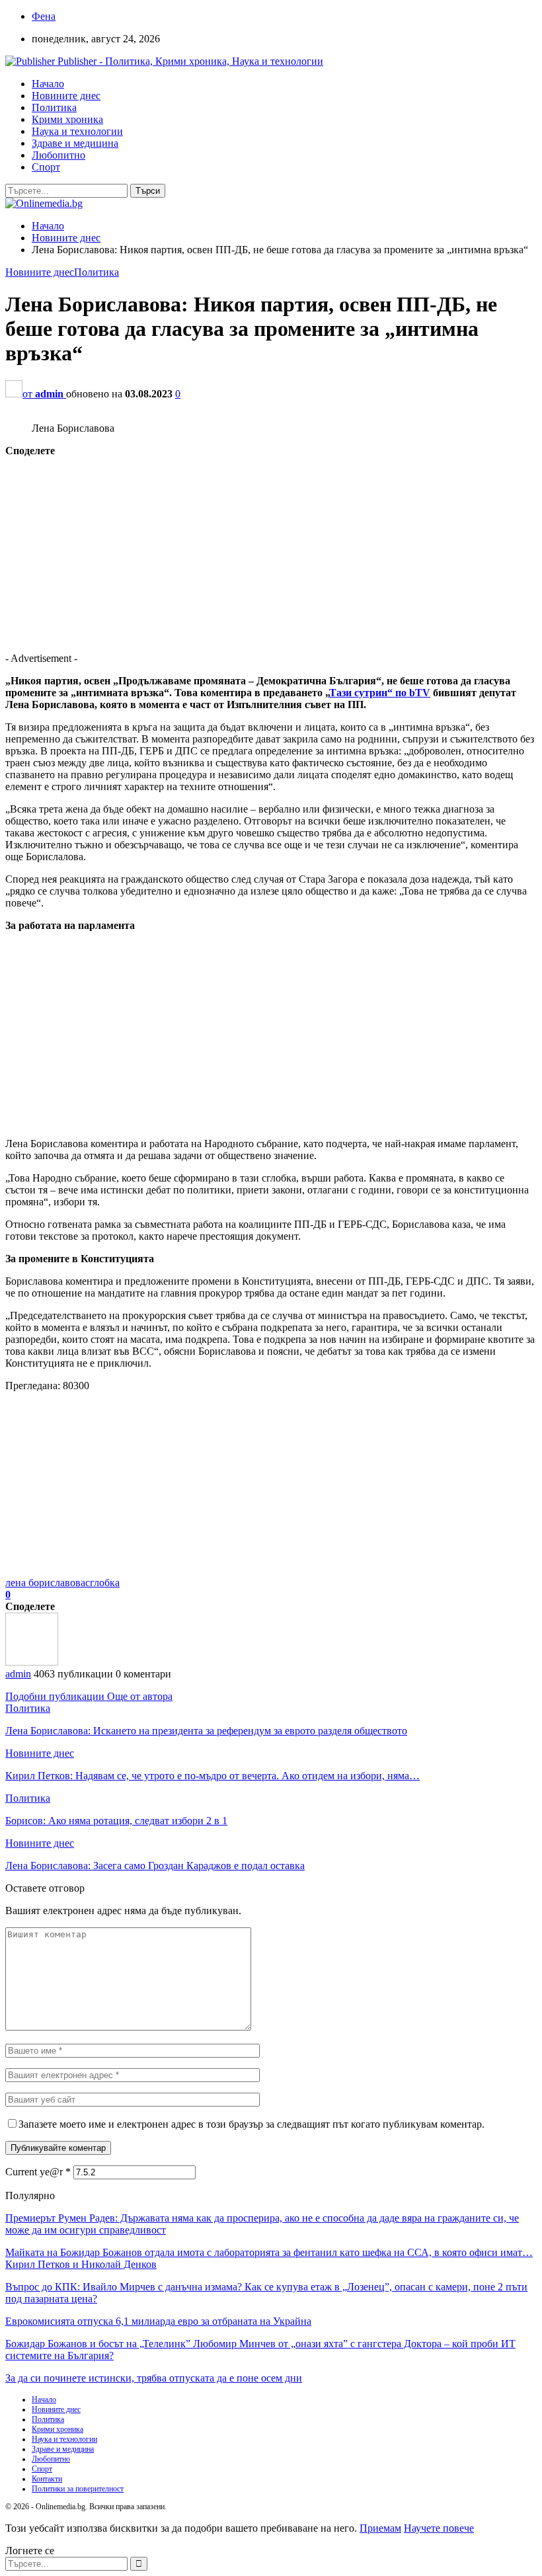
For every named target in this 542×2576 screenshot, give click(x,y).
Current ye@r (38, 2172)
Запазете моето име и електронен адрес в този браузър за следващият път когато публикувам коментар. (252, 2124)
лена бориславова (45, 1583)
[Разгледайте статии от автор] (32, 1662)
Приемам (380, 2528)
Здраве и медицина (75, 143)
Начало (48, 84)
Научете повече (439, 2528)
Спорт (46, 167)
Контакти (47, 2479)
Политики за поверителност (78, 2489)
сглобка (102, 1583)
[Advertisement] (271, 549)
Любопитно (58, 155)
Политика (54, 107)
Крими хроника (67, 119)
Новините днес (66, 96)
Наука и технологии (77, 131)
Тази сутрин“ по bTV (380, 693)
